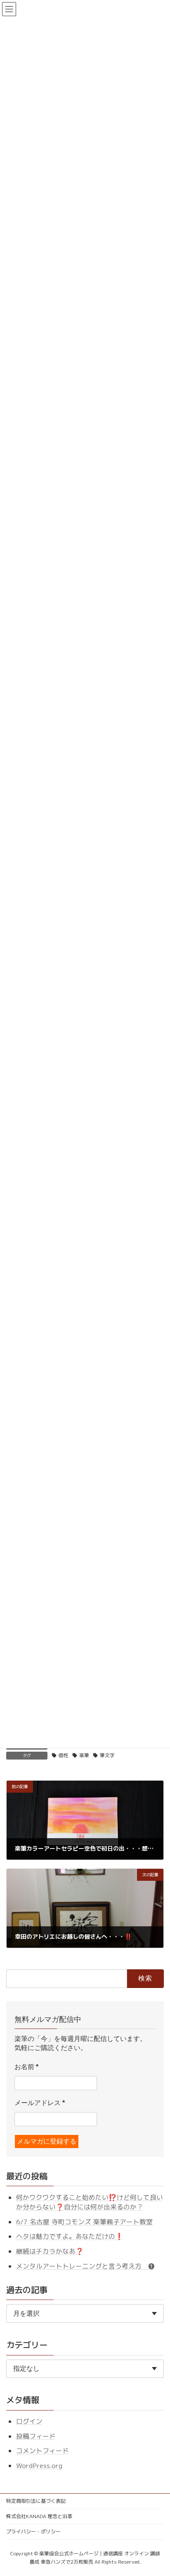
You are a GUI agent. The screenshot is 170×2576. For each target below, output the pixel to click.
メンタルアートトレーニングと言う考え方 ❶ (85, 2266)
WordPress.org (39, 2466)
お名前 (26, 2067)
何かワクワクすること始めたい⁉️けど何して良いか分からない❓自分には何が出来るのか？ (90, 2202)
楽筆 (84, 1755)
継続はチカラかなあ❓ (50, 2251)
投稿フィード (36, 2436)
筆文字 (107, 1755)
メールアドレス (40, 2103)
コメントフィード (42, 2451)
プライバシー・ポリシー (33, 2532)
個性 (64, 1755)
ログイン (29, 2421)
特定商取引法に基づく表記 (36, 2501)
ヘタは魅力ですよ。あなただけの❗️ (70, 2236)
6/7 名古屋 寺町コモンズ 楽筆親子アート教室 (84, 2222)
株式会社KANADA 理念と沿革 (39, 2516)
